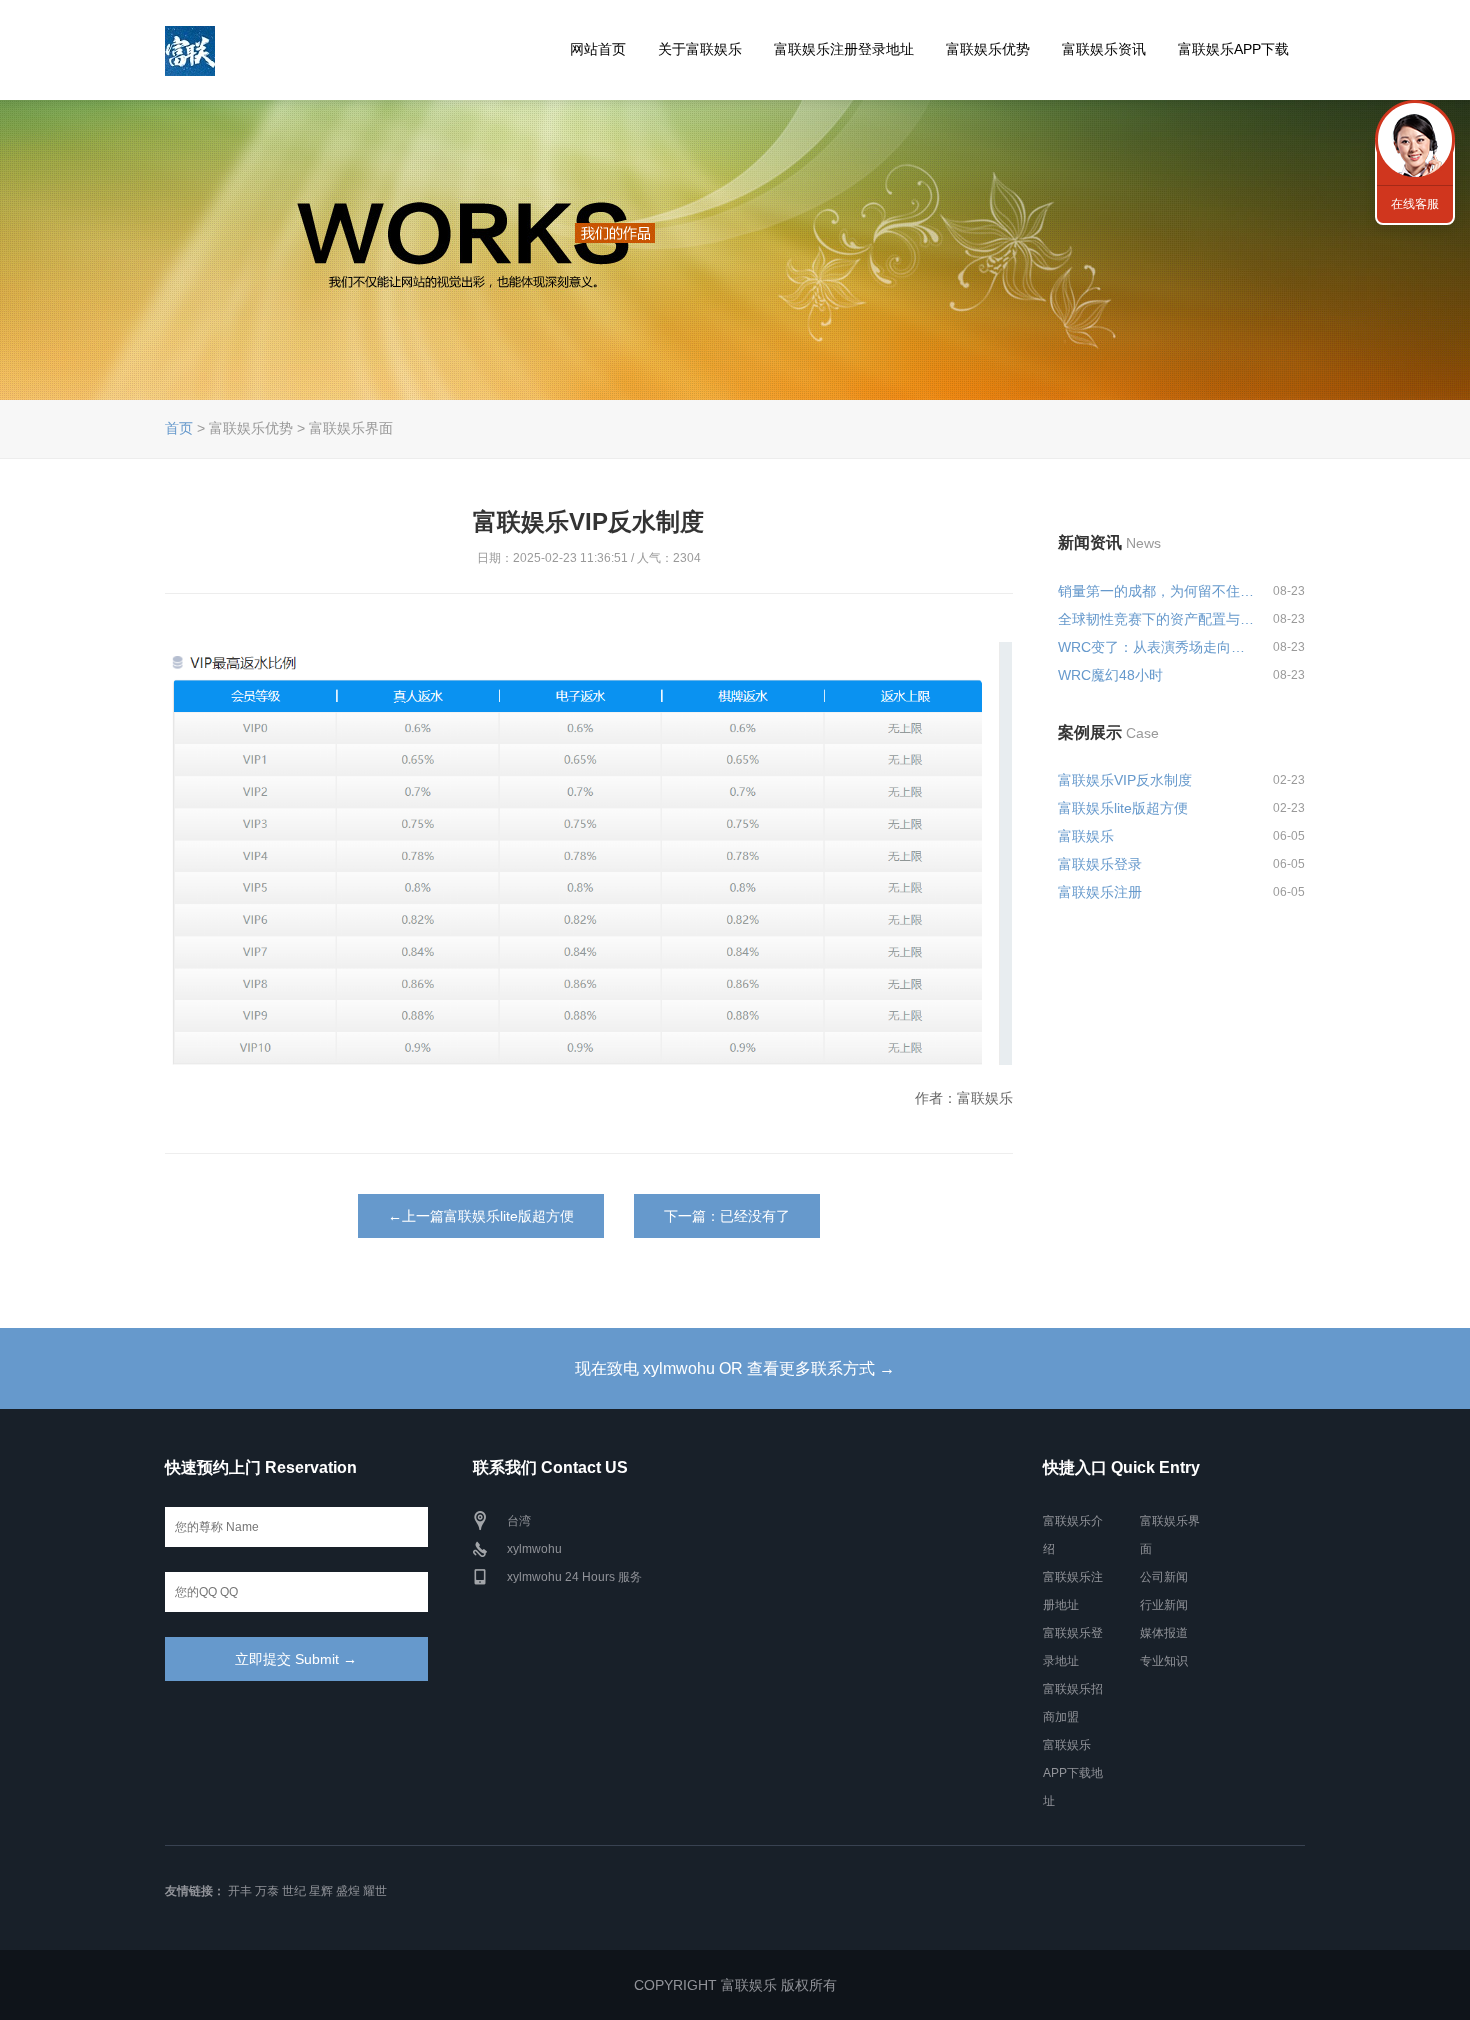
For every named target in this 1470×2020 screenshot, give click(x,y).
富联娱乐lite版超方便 (1123, 808)
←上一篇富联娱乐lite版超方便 (481, 1216)
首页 (179, 428)
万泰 (267, 1891)
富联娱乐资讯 (1104, 49)
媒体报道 (1164, 1633)
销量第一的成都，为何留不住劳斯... (1157, 591)
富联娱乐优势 (988, 49)
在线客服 (1415, 204)
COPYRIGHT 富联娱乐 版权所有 (735, 1985)
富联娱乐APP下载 (1233, 49)
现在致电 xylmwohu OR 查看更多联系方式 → (735, 1368)
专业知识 (1164, 1661)
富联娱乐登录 (1100, 864)
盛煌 (348, 1891)
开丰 (240, 1891)
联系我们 (1415, 140)
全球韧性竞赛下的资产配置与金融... (1157, 619)
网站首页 (598, 49)
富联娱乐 (1086, 836)
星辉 (321, 1891)
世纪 (294, 1891)
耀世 (375, 1891)
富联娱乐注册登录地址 (844, 49)
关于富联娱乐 (700, 49)
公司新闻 (1164, 1577)
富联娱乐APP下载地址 (1073, 1773)
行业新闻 (1164, 1605)
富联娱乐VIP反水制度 (1125, 780)
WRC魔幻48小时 (1110, 675)
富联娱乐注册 (1100, 892)
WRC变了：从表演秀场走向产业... (1157, 647)
